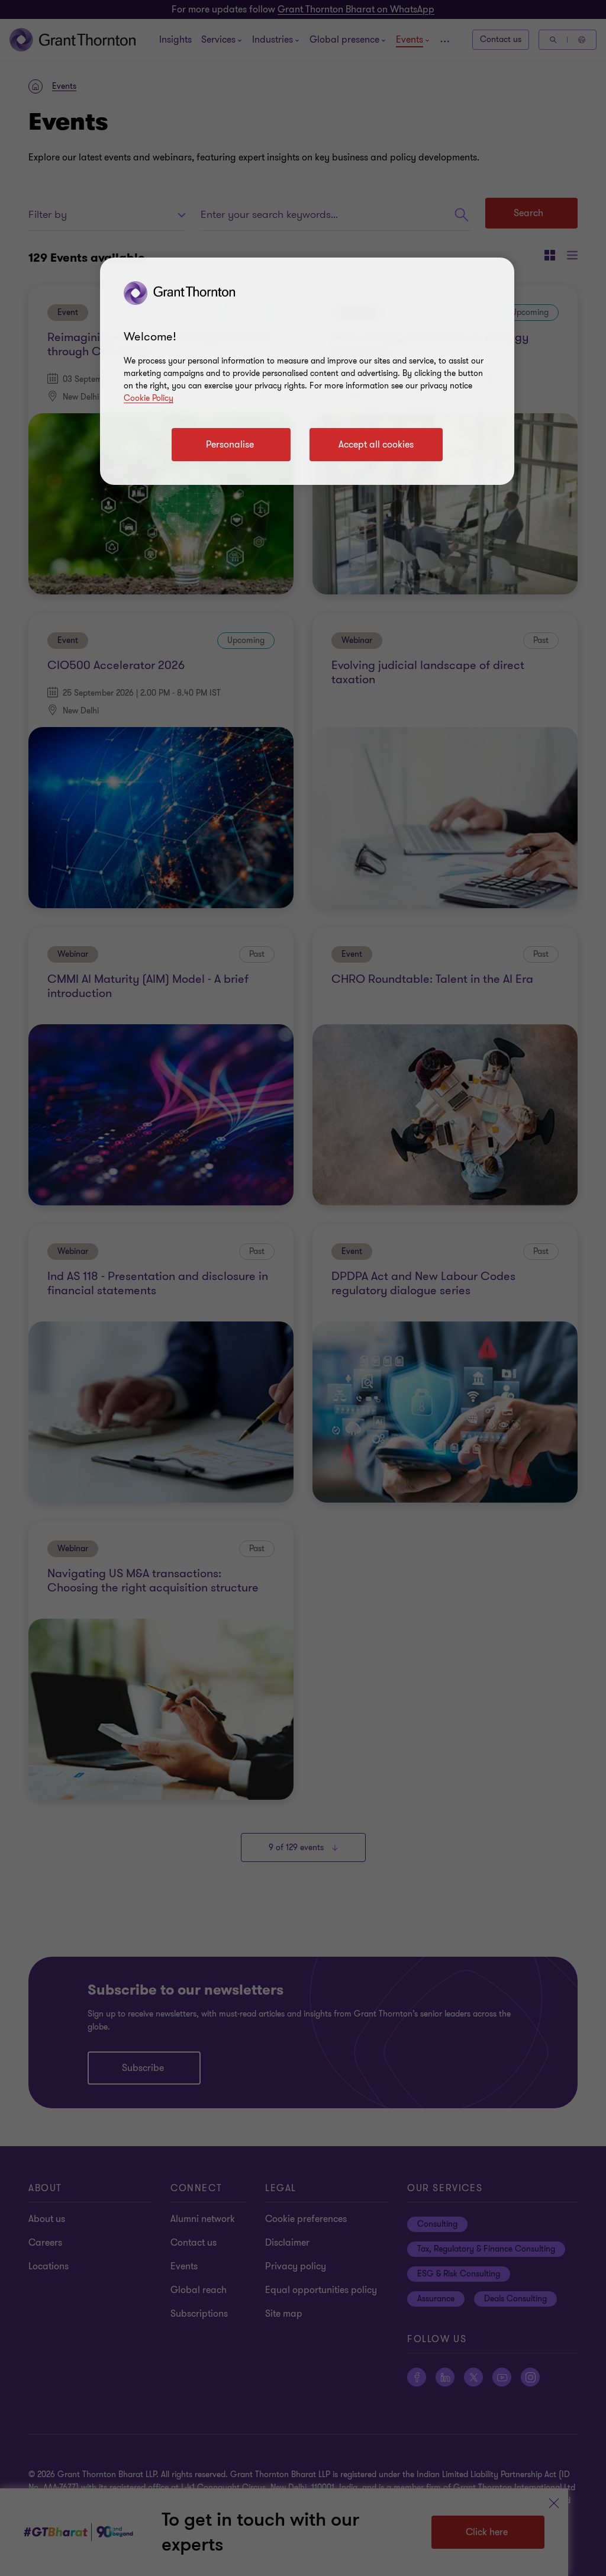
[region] (307, 371)
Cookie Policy (149, 398)
